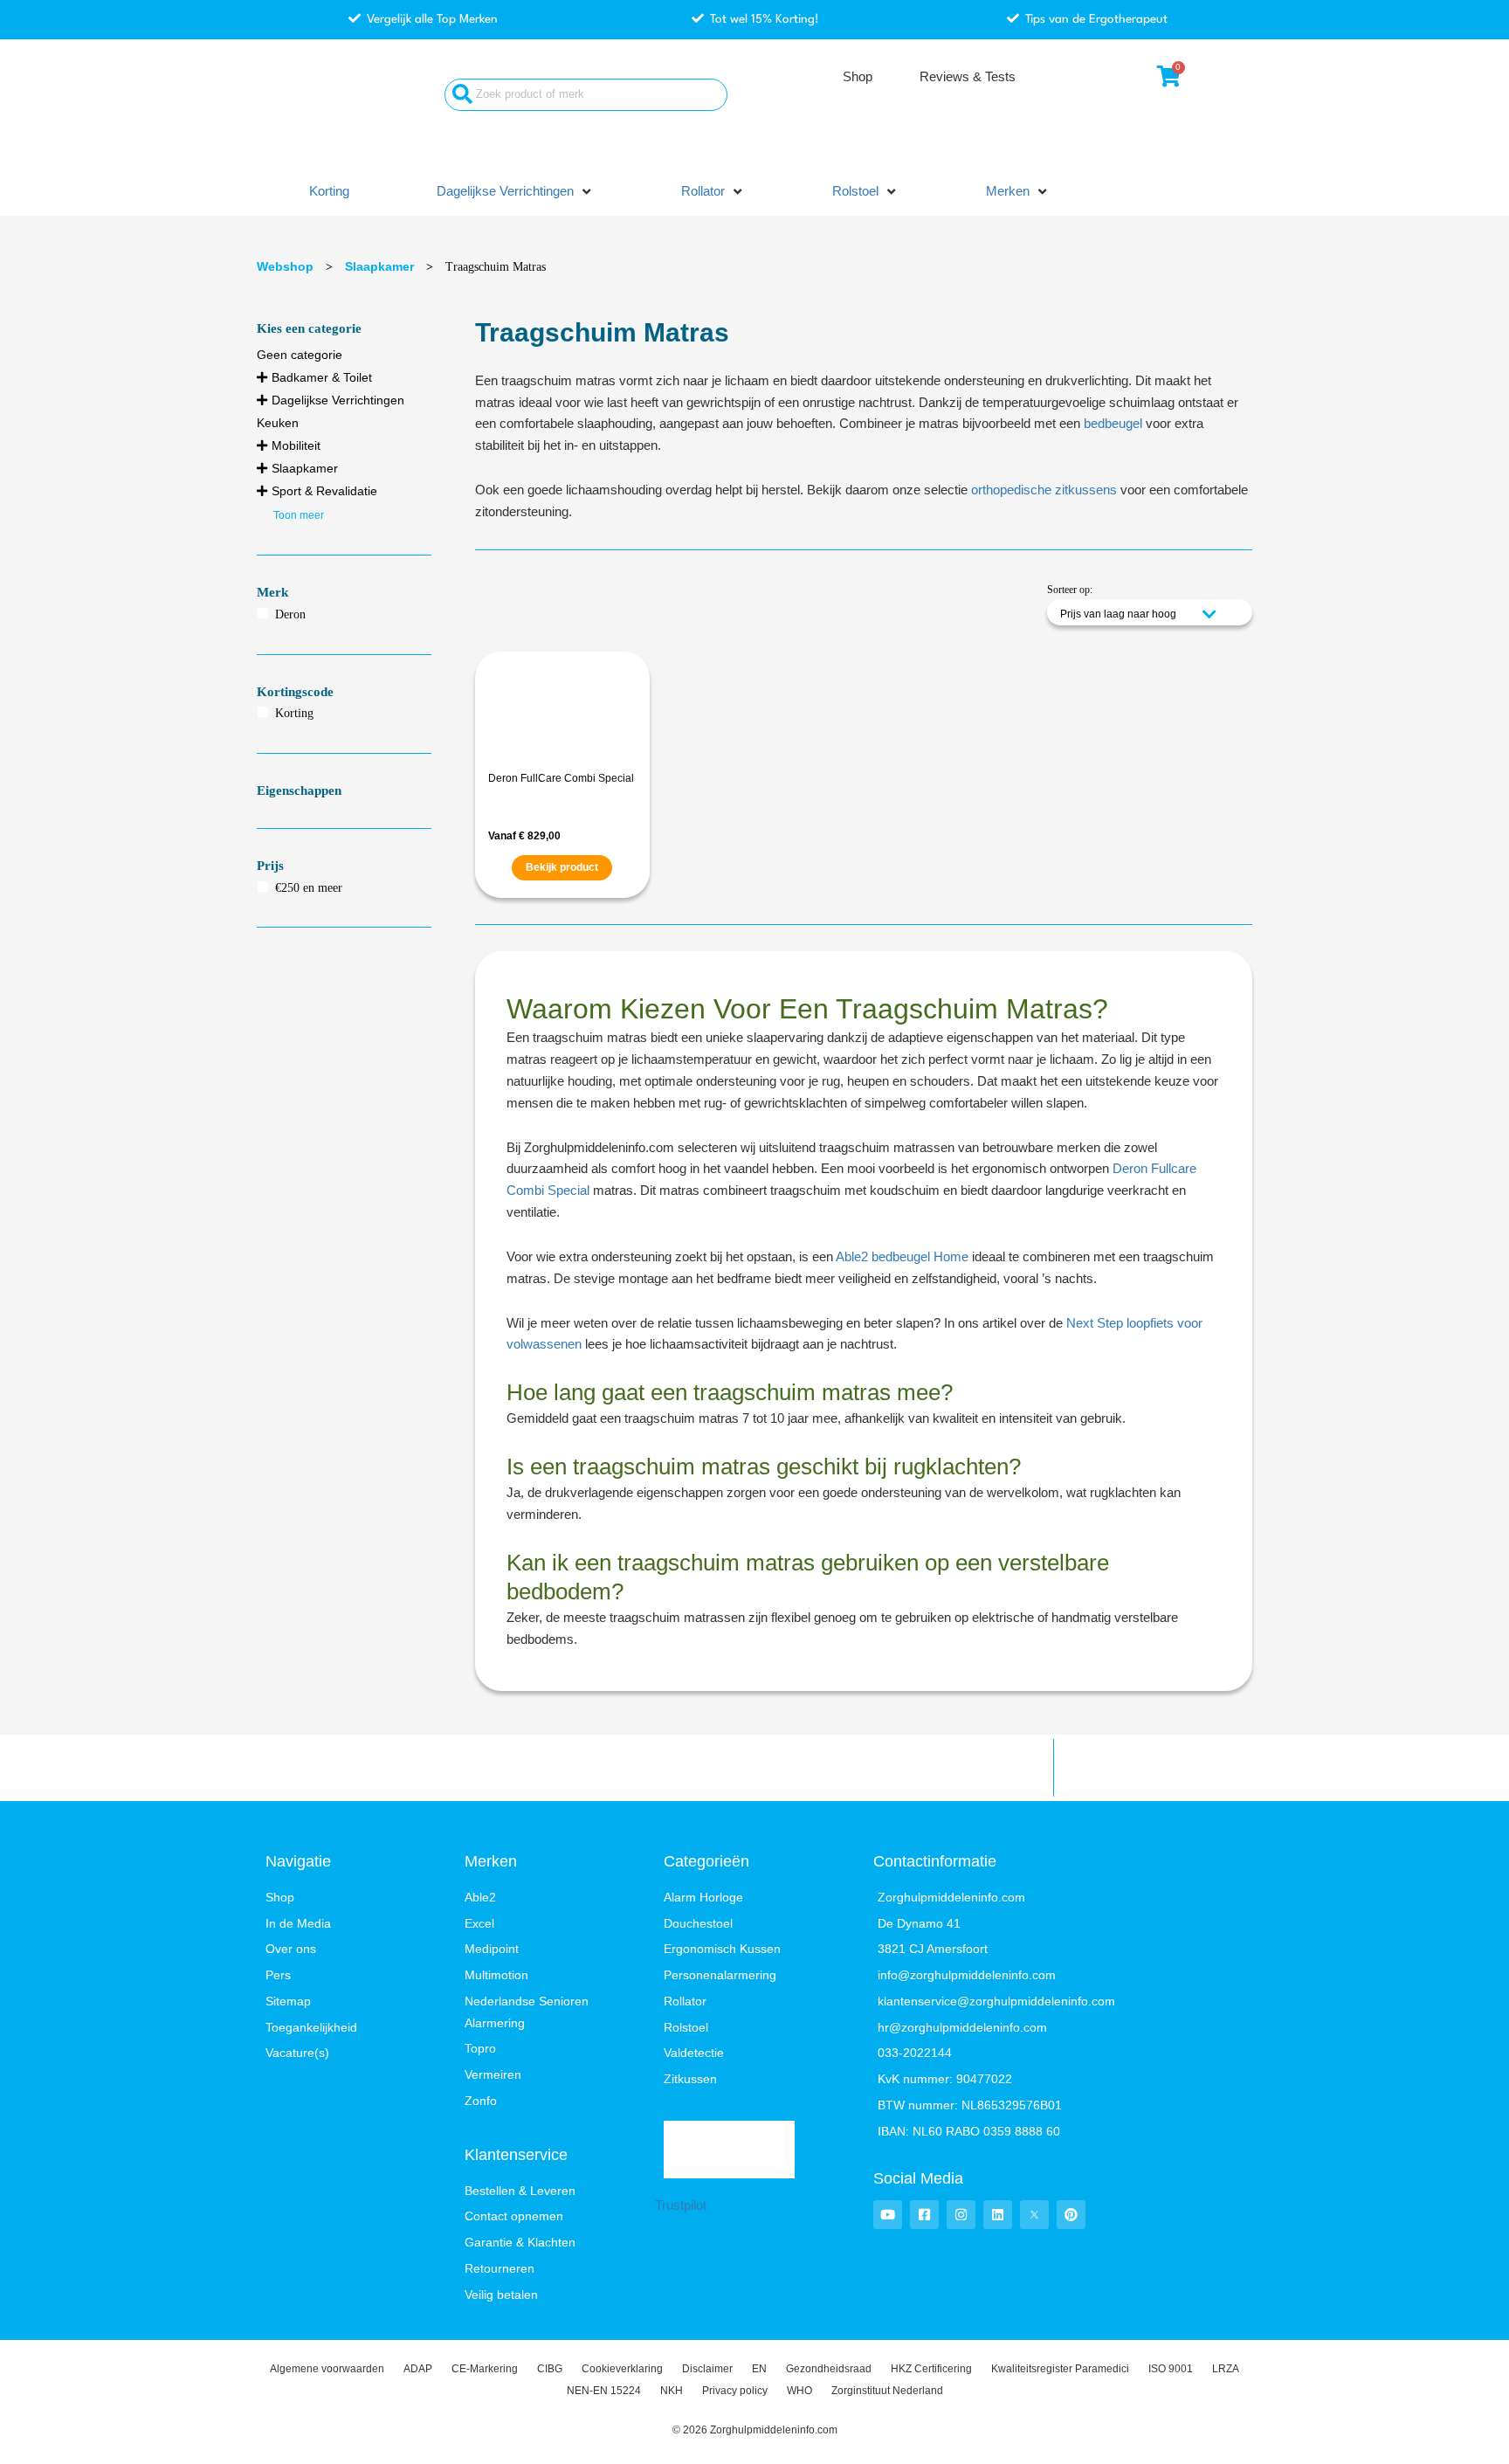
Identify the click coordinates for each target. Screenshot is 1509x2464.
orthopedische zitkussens (1044, 490)
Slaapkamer (379, 266)
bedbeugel (1113, 423)
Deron (290, 614)
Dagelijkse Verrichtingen (338, 400)
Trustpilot (681, 2205)
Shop (858, 76)
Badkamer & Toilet (322, 377)
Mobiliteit (296, 445)
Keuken (278, 423)
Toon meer (299, 515)
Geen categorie (300, 355)
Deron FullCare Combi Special (561, 778)
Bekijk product (562, 867)
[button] (515, 192)
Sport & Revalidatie (324, 491)
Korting (294, 713)
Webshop (285, 266)
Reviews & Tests (968, 76)
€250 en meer (309, 888)
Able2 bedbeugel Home (902, 1256)
